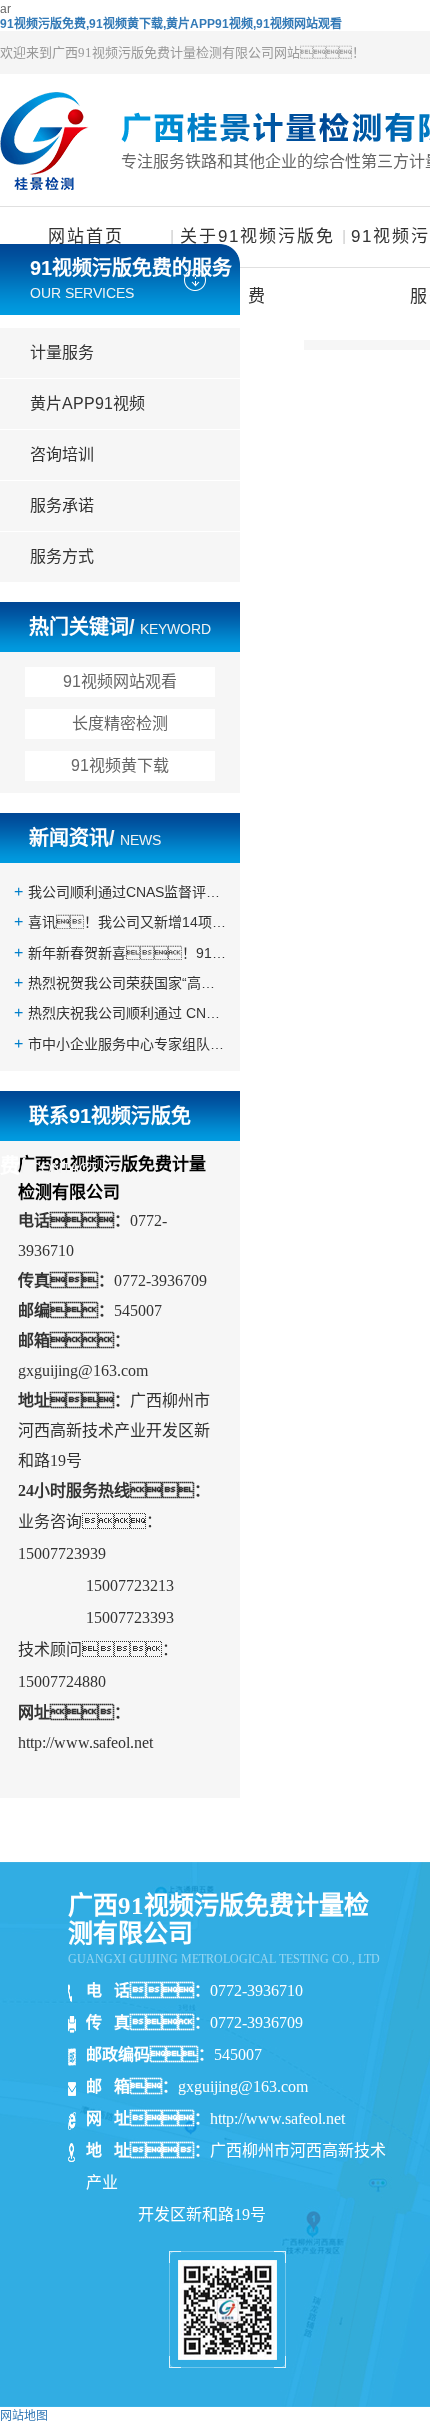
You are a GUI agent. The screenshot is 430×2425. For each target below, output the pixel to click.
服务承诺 (62, 505)
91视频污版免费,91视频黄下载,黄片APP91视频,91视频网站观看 (171, 24)
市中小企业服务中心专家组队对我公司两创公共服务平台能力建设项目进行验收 (127, 1044)
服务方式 (62, 556)
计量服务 (62, 352)
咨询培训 (62, 454)
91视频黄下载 (120, 765)
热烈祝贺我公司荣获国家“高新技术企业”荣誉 (127, 983)
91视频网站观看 (120, 681)
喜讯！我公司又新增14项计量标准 (127, 922)
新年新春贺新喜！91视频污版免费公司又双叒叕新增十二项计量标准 (127, 953)
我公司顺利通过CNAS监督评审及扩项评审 (127, 892)
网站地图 (24, 2416)
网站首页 (86, 236)
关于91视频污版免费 (257, 247)
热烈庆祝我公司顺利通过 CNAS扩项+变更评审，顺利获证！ (127, 1013)
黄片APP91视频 (87, 403)
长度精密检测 (120, 723)
